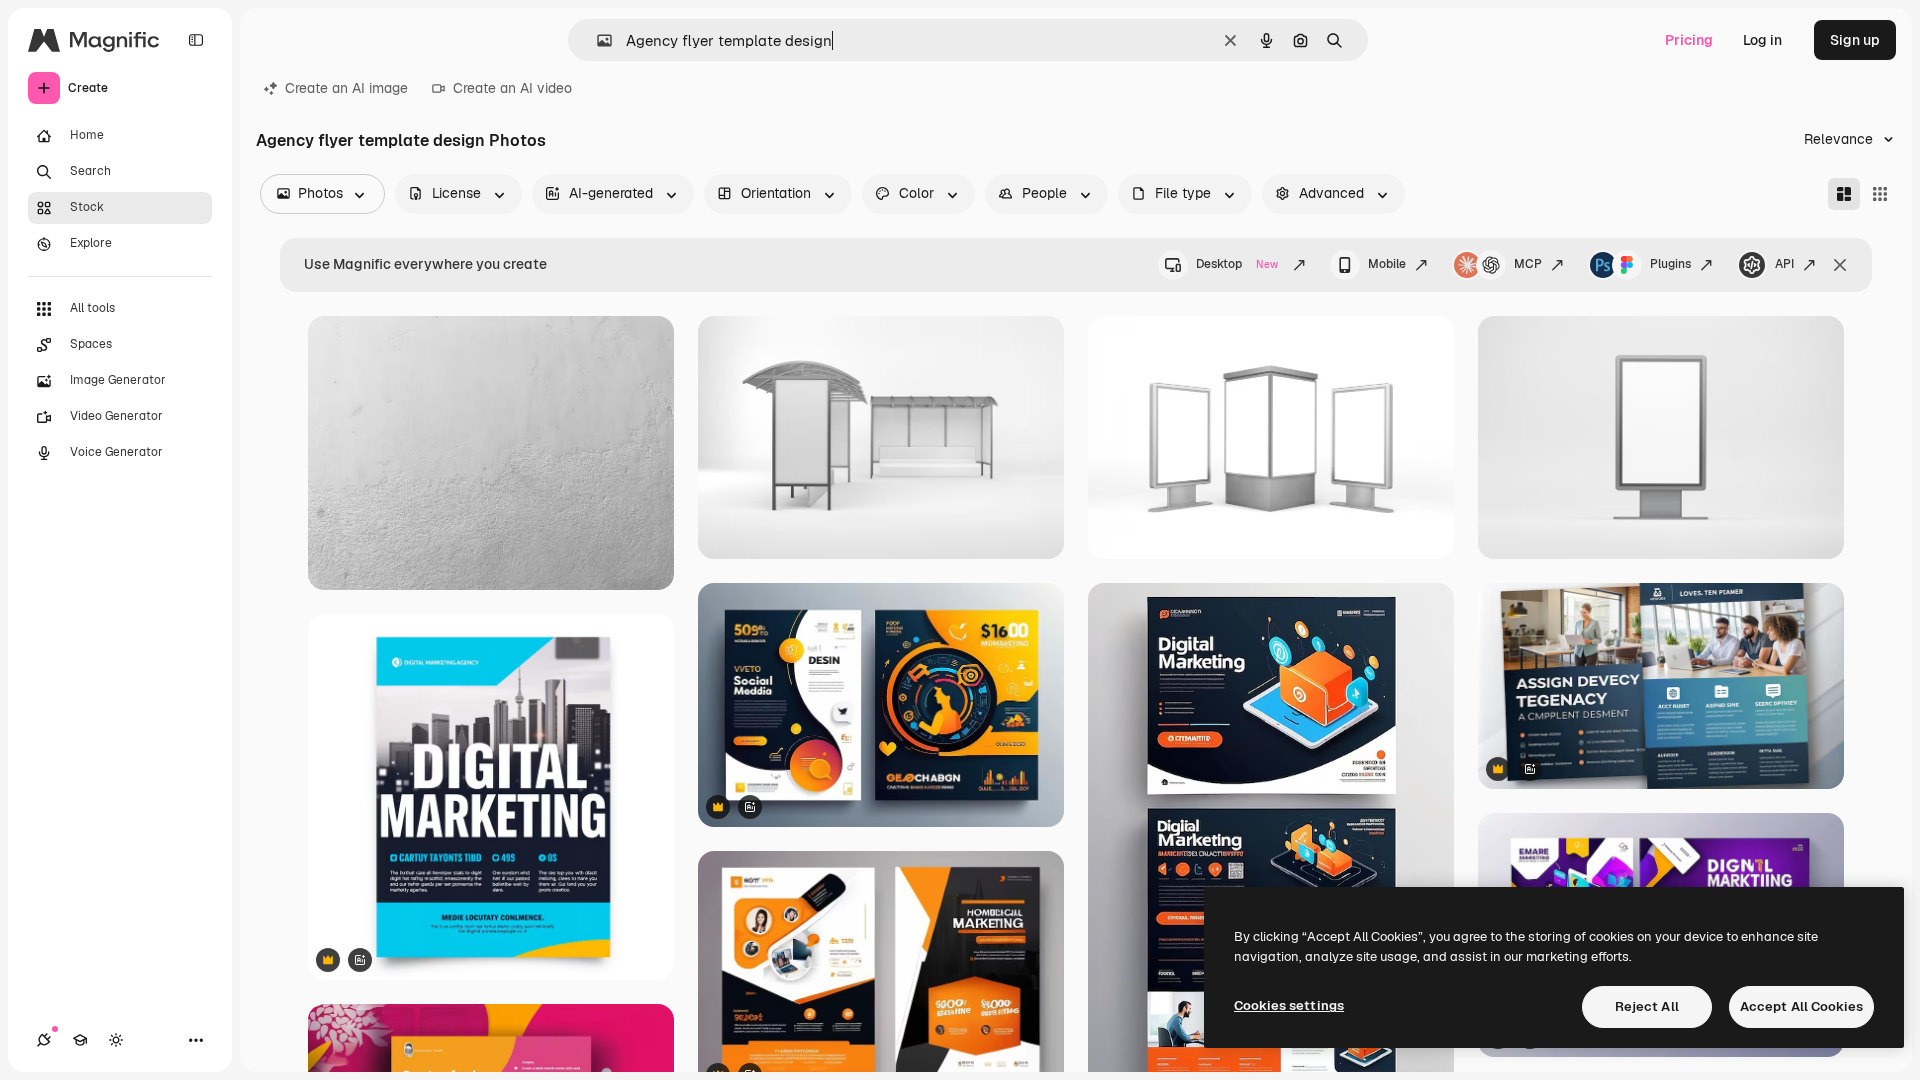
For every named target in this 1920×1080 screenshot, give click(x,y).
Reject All (1647, 1006)
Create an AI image (346, 88)
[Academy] (80, 1040)
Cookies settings (1289, 1005)
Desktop (1237, 264)
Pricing (1689, 40)
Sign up (1855, 40)
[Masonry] (1844, 194)
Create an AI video (512, 88)
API (1784, 264)
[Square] (1880, 194)
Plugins (1670, 264)
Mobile (1387, 264)
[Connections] (44, 1040)
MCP (1528, 264)
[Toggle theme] (116, 1040)
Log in (1762, 40)
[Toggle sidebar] (196, 40)
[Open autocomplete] (596, 40)
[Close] (1840, 265)
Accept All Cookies (1801, 1006)
